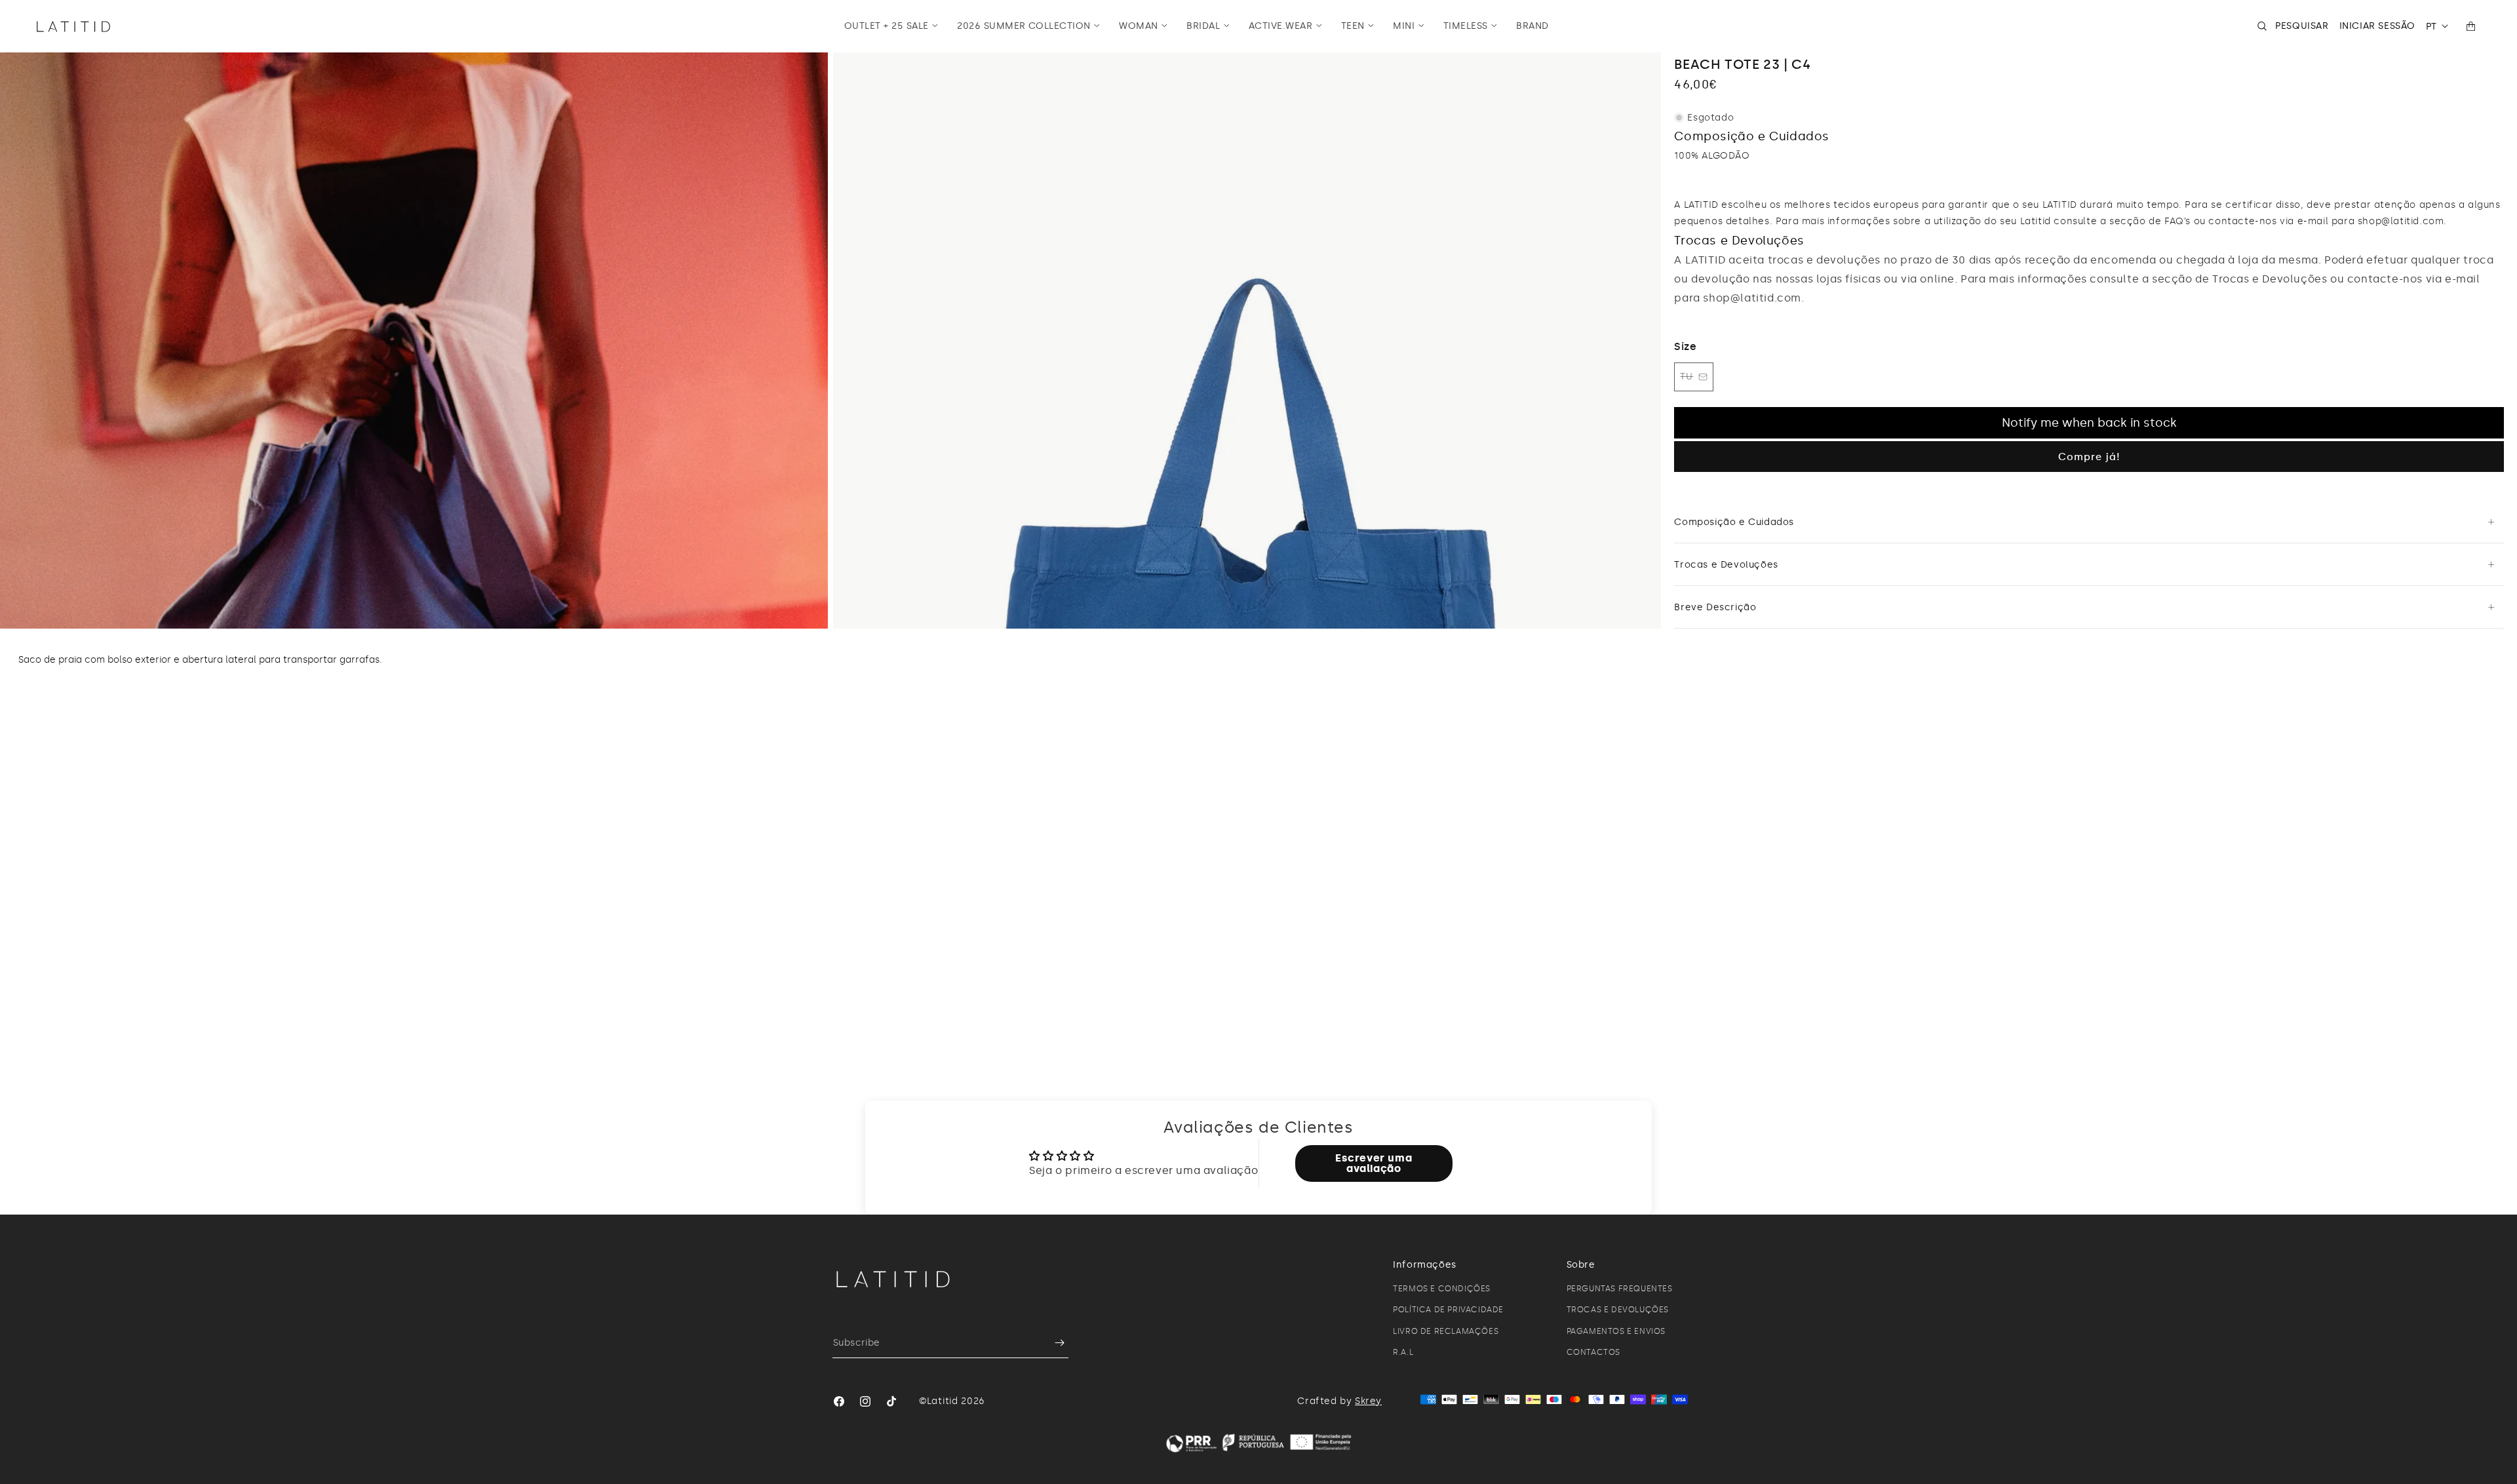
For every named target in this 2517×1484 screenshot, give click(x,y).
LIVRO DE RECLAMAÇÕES (1446, 1331)
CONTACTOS (1593, 1352)
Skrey (1368, 1401)
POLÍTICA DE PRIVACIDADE (1448, 1310)
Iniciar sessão (2377, 26)
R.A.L (1403, 1352)
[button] (891, 26)
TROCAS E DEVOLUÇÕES (1618, 1310)
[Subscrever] (1053, 1343)
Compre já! (2089, 457)
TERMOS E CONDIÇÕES (1442, 1289)
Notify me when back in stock (2089, 423)
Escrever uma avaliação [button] (1374, 1163)
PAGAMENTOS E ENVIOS (1616, 1331)
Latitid (943, 1401)
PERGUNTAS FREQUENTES (1620, 1289)
